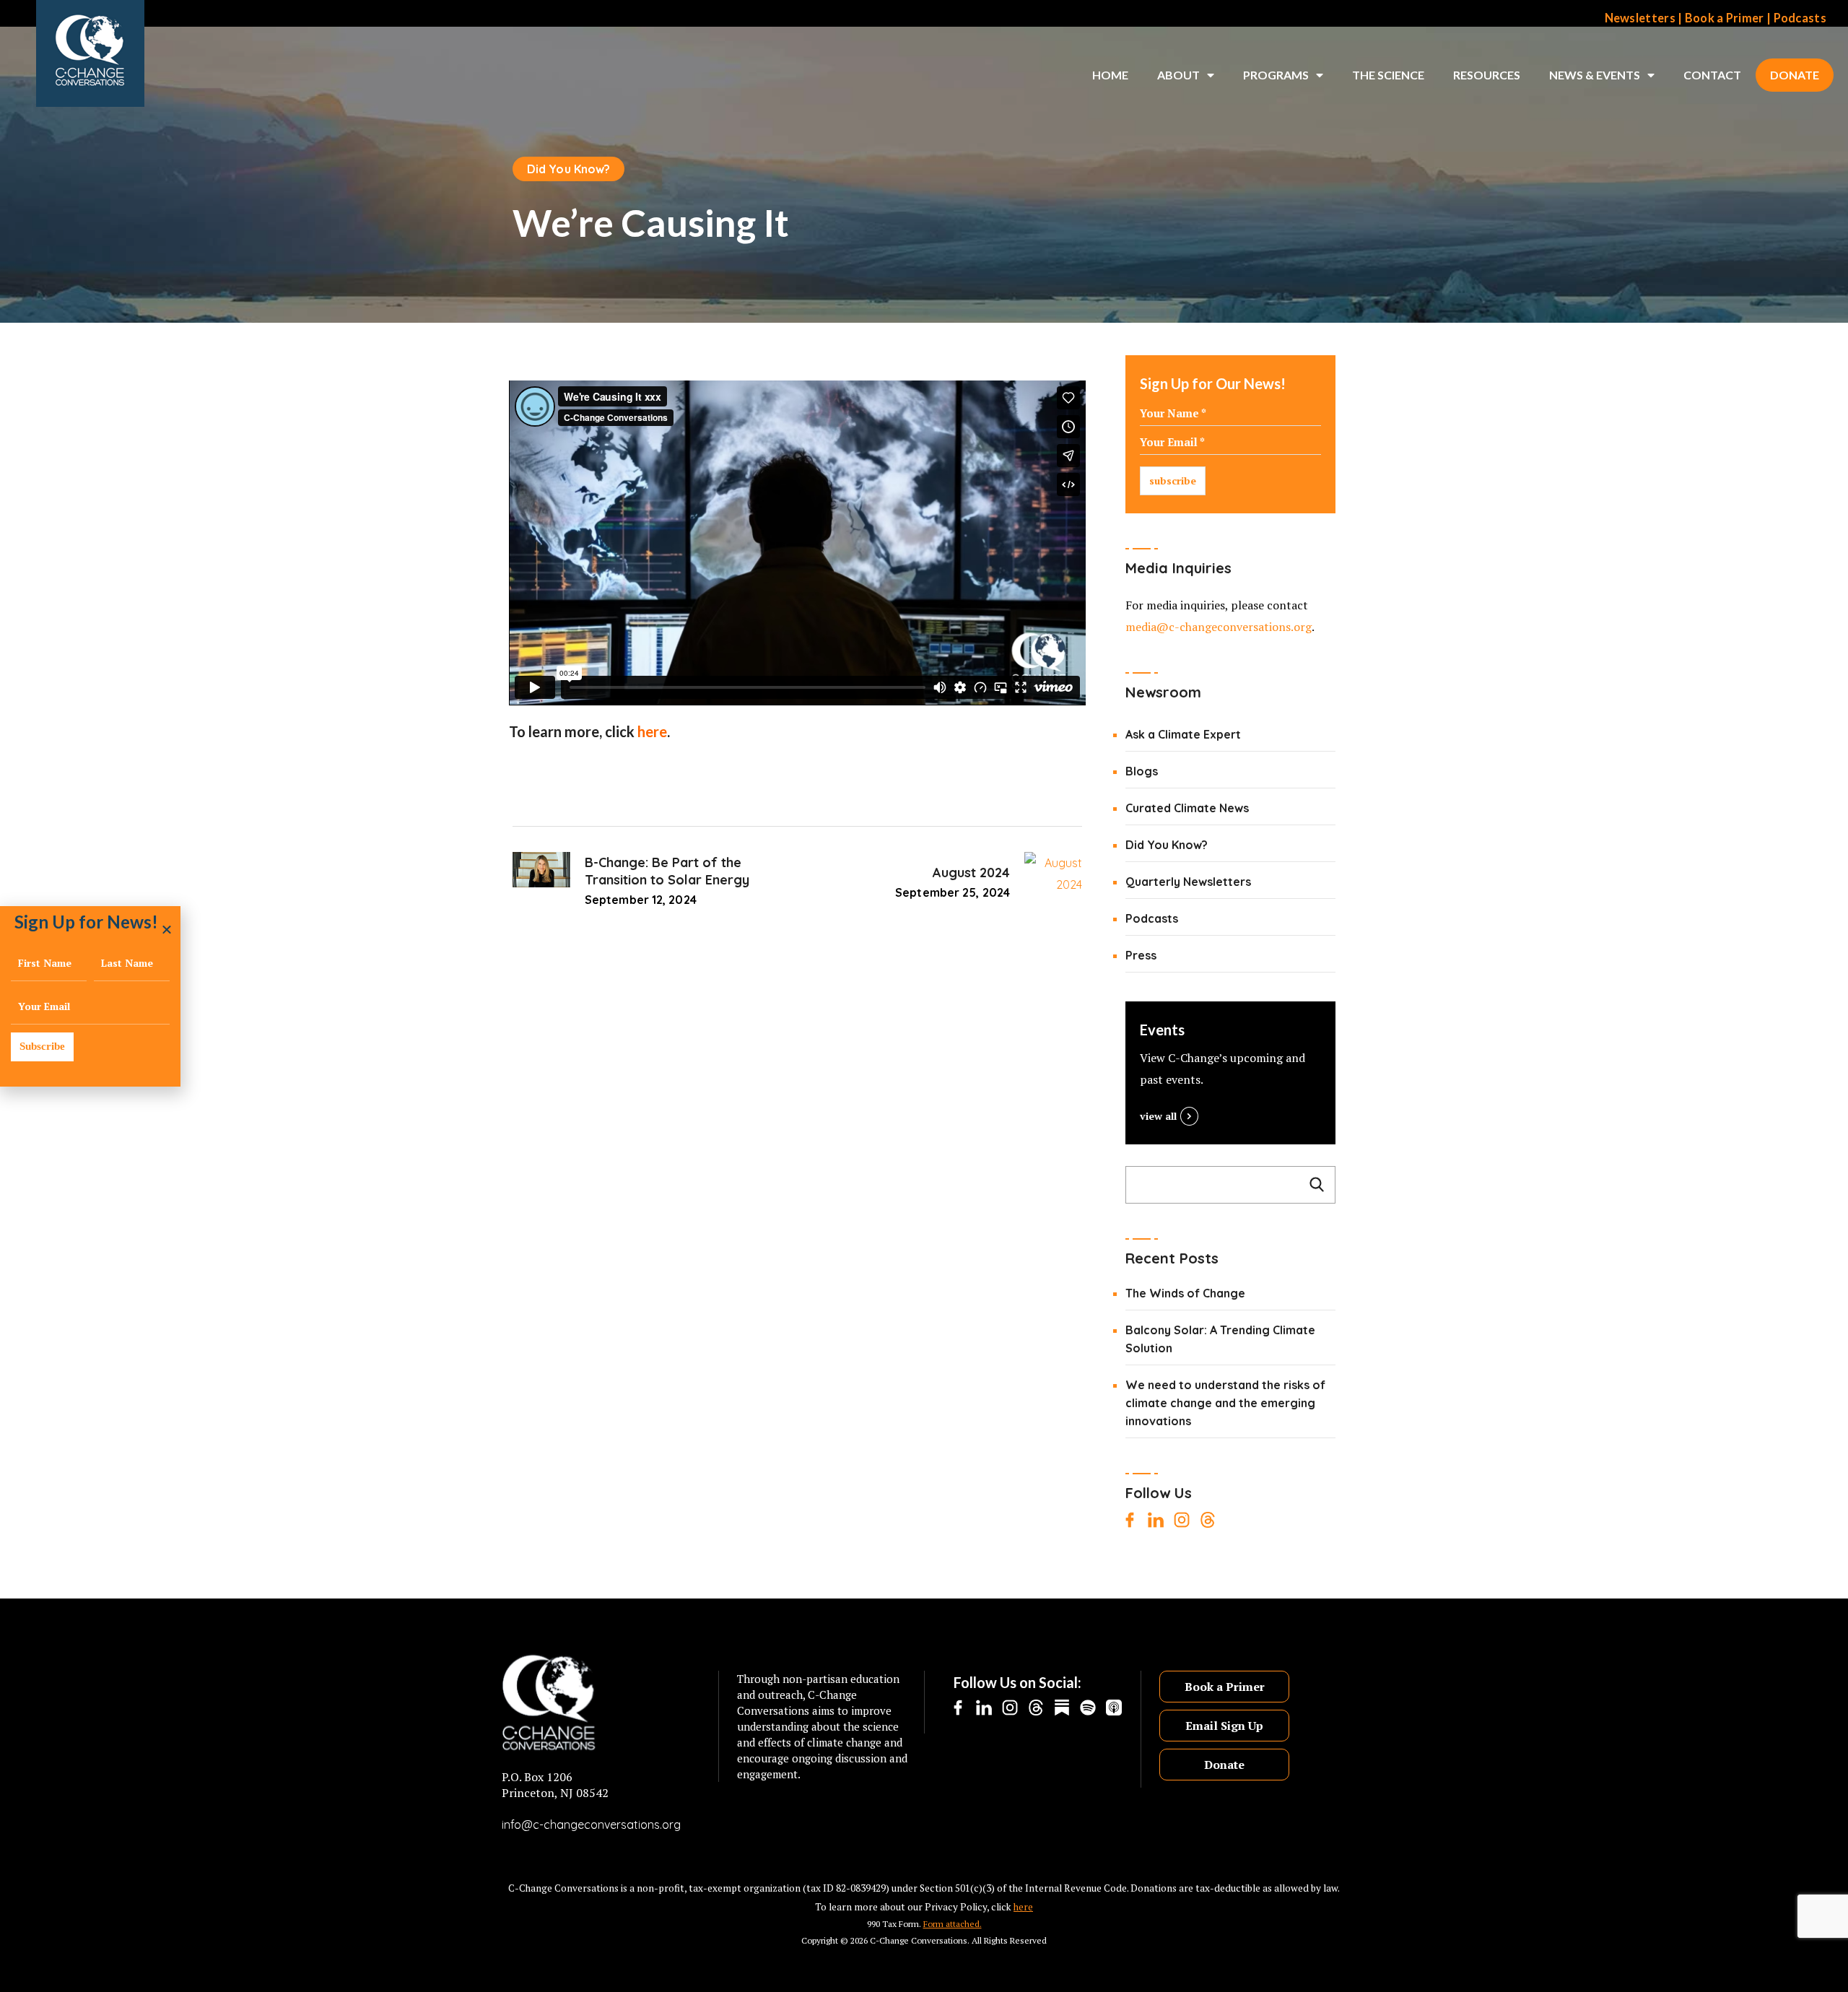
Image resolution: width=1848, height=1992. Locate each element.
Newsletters (1640, 18)
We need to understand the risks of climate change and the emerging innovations (1225, 1403)
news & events (1595, 75)
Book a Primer (1725, 18)
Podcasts (1800, 18)
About (1178, 75)
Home (1110, 75)
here (652, 731)
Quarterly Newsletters (1188, 882)
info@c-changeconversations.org (591, 1824)
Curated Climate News (1187, 808)
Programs (1276, 75)
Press (1141, 955)
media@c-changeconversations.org (1219, 627)
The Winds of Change (1185, 1293)
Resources (1487, 75)
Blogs (1142, 771)
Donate (1795, 75)
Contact (1712, 75)
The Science (1388, 75)
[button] (167, 929)
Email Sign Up (1224, 1726)
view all (1158, 1116)
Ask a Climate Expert (1183, 734)
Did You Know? (568, 169)
